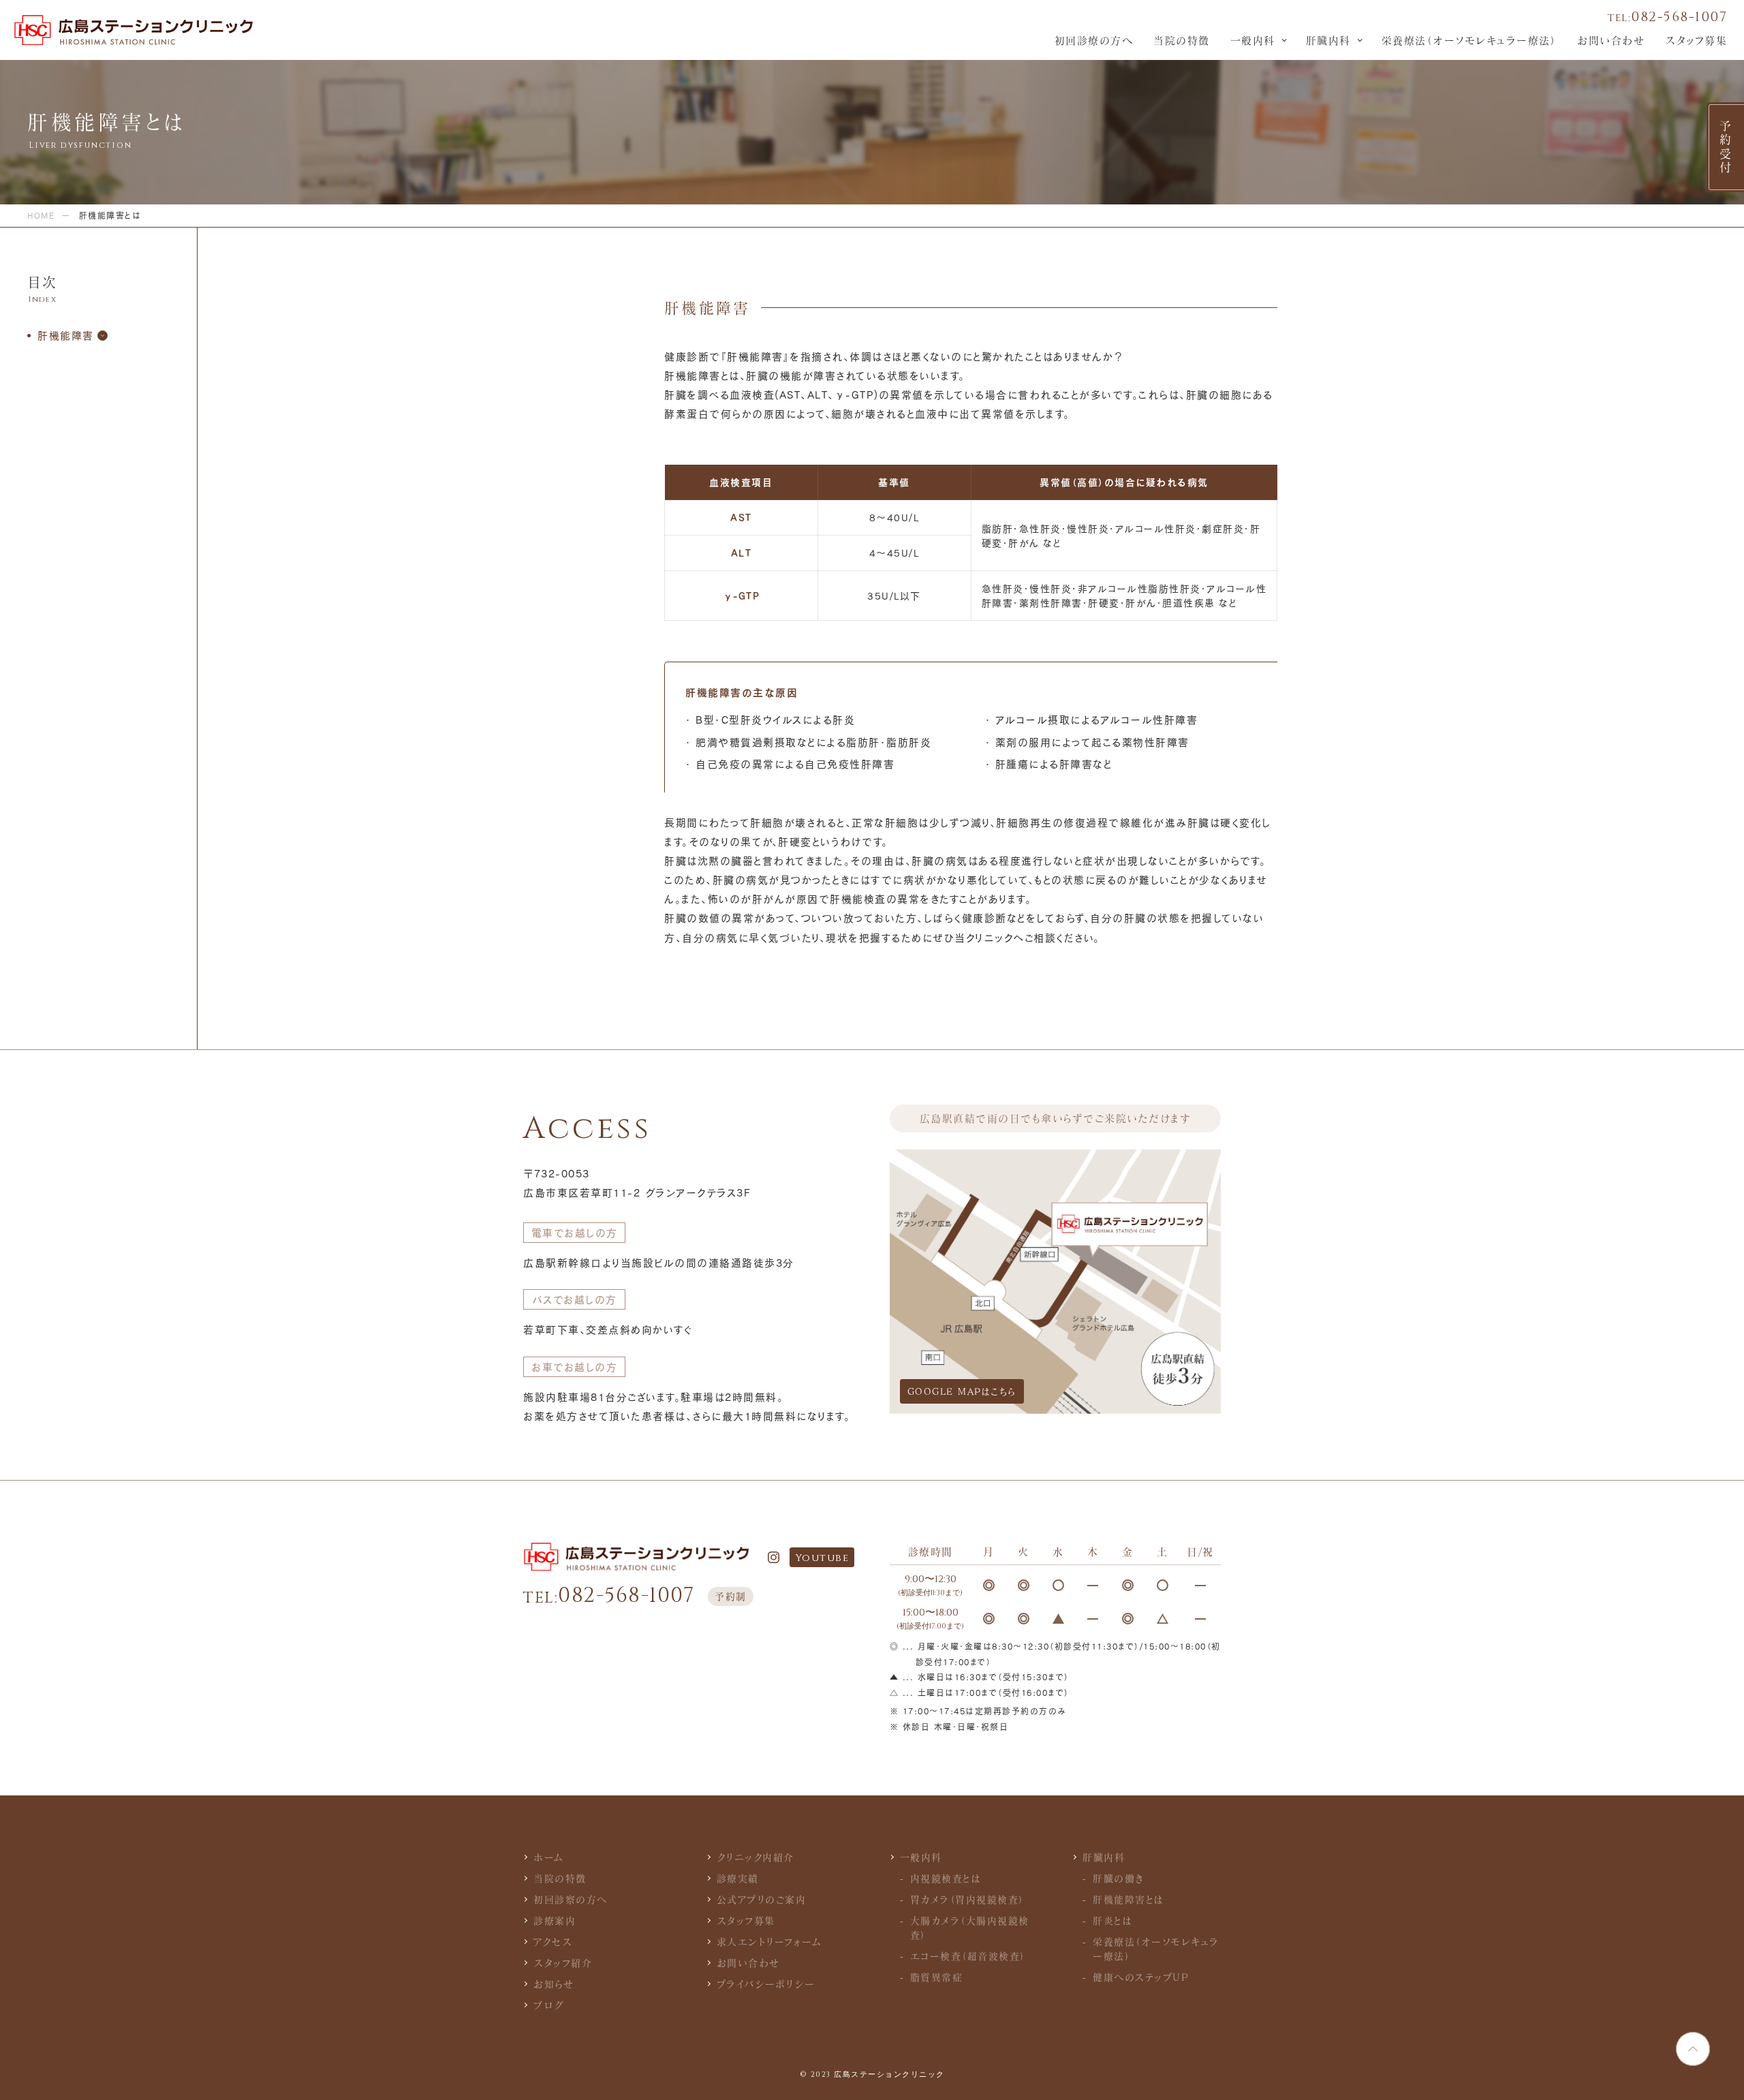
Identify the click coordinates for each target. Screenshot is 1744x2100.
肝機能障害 (66, 335)
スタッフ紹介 (563, 1963)
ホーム (549, 1857)
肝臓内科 (1328, 40)
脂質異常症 (937, 1977)
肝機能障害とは (1128, 1899)
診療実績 (738, 1878)
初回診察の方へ (571, 1899)
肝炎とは (1112, 1920)
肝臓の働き (1118, 1878)
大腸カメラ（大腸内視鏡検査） (970, 1928)
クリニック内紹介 (756, 1857)
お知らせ (554, 1984)
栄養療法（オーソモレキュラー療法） (1469, 40)
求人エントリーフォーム (769, 1942)
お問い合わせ (1611, 40)
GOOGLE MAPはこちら (962, 1391)
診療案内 (555, 1920)
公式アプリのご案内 (762, 1899)
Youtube (822, 1558)
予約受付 (1726, 147)
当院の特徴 (1182, 40)
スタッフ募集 (1696, 40)
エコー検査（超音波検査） (968, 1956)
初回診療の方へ (1094, 40)
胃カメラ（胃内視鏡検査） (967, 1899)
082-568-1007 (1667, 17)
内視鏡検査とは (946, 1878)
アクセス (553, 1942)
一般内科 (1253, 40)
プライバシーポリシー (766, 1984)
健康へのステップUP (1141, 1977)
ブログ (549, 2005)
